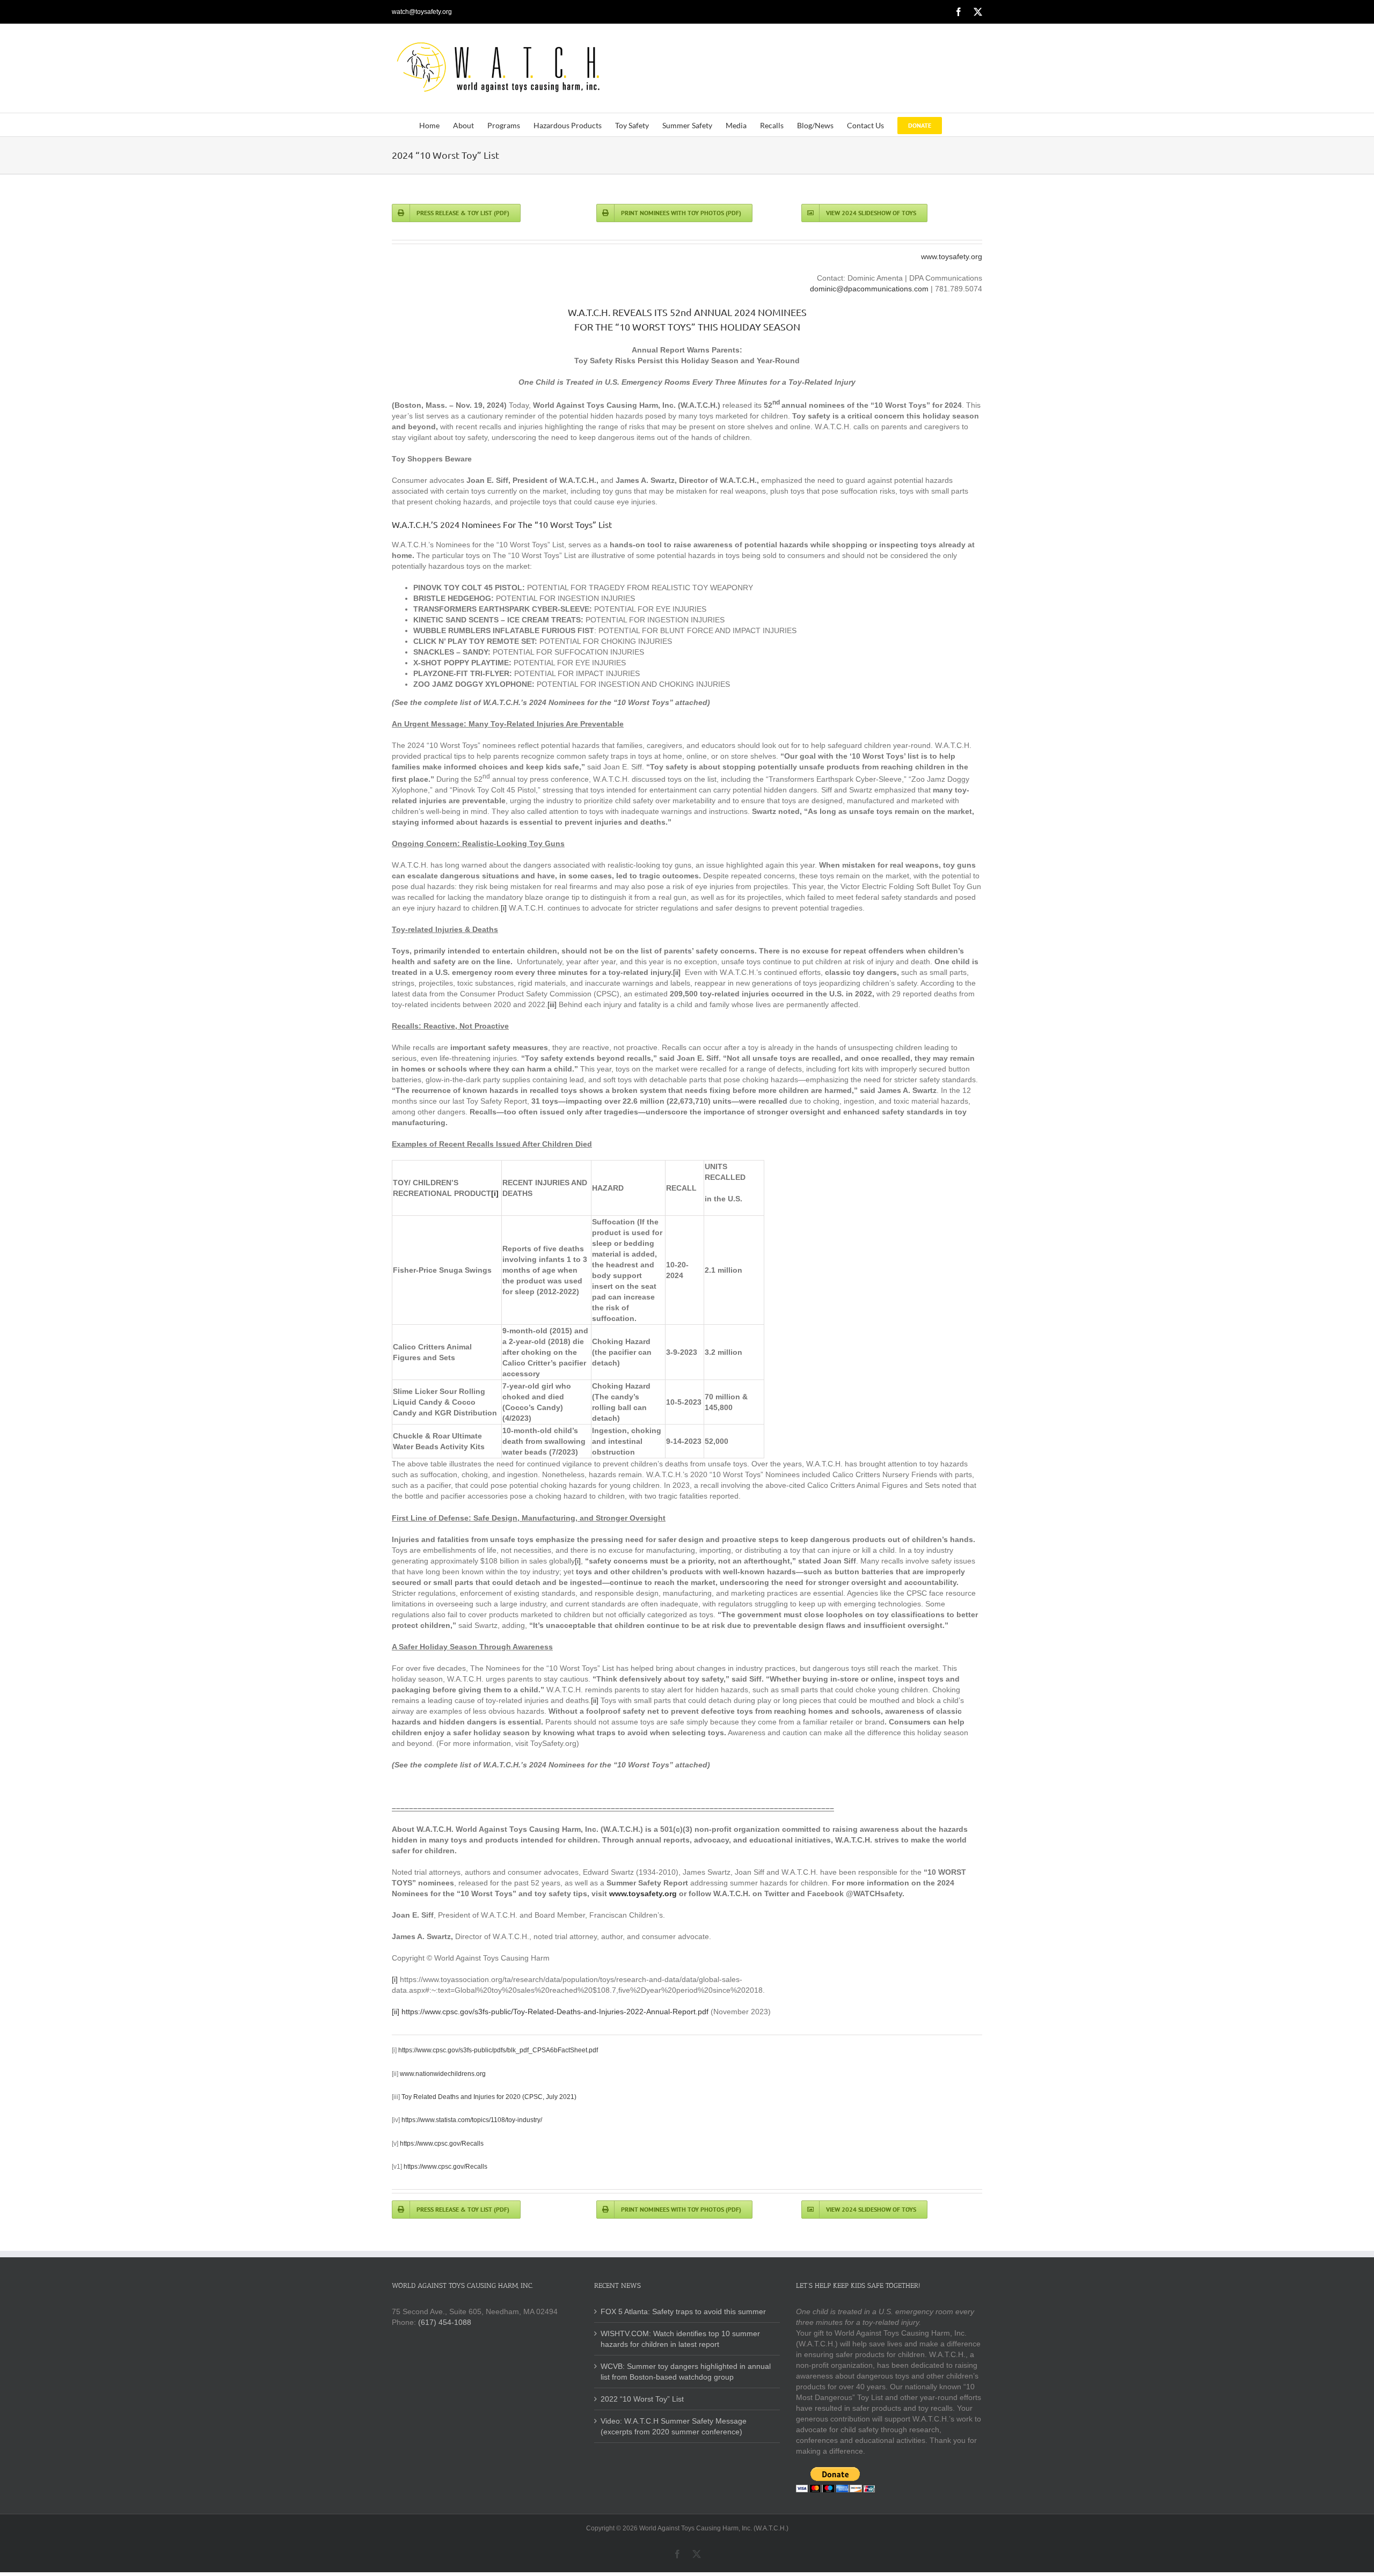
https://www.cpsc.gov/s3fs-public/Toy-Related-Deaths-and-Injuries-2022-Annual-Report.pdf (555, 2012)
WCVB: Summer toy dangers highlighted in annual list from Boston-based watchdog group (686, 2371)
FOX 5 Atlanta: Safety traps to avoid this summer (683, 2311)
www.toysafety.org (952, 256)
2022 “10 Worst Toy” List (642, 2399)
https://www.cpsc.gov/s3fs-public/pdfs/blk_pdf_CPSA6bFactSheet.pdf (498, 2050)
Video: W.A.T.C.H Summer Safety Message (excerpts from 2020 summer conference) (674, 2426)
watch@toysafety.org (422, 12)
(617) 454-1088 (445, 2322)
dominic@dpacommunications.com (869, 289)
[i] (504, 908)
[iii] (552, 1004)
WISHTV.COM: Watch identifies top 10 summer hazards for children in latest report (680, 2338)
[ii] (677, 972)
